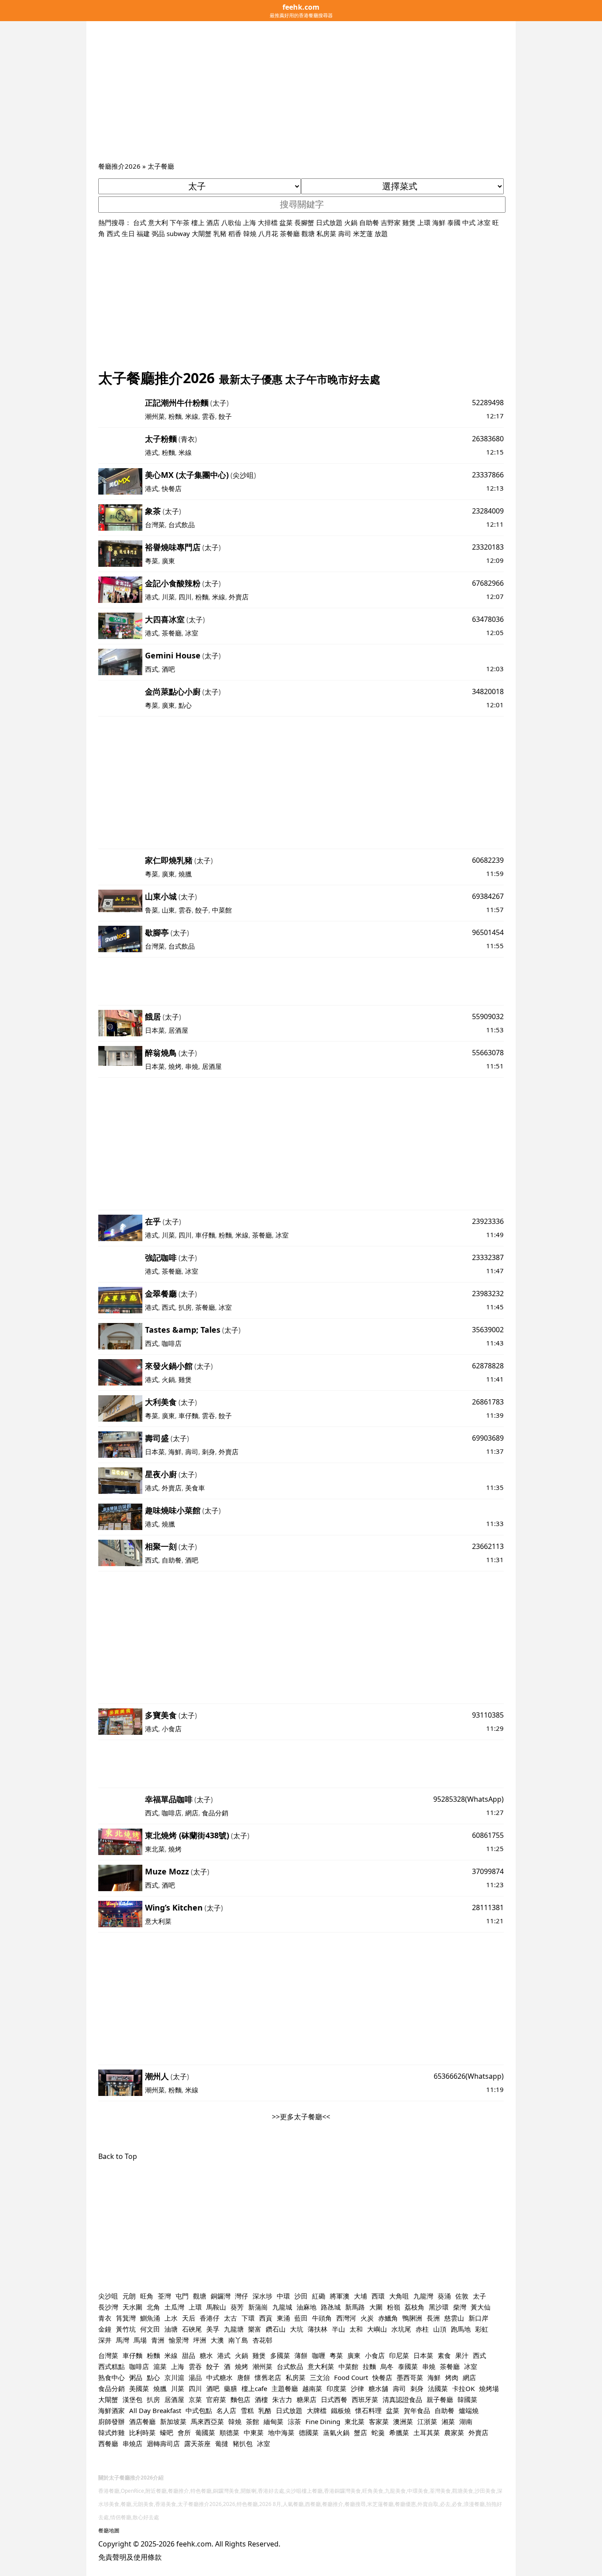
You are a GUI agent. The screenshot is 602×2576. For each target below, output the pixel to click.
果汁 (462, 2355)
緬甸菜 (273, 2421)
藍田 (301, 2318)
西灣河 (346, 2318)
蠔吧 (167, 2432)
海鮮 (439, 222)
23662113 (488, 1546)
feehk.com (194, 2544)
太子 (219, 403)
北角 (153, 2307)
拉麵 (369, 2366)
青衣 (188, 439)
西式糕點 (111, 2366)
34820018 (488, 691)
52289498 (488, 403)
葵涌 (444, 2296)
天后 (189, 2318)
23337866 (488, 475)
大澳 (217, 2340)
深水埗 (262, 2296)
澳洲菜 (403, 2421)
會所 (184, 2432)
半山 (338, 2329)
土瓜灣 (174, 2307)
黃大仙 (481, 2307)
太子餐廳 (161, 166)
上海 (249, 222)
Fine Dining (323, 2421)
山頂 (440, 2329)
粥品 (136, 2377)
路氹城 (331, 2307)
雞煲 (409, 222)
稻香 (235, 233)
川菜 (168, 597)
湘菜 (448, 2421)
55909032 (488, 1016)
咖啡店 (172, 1343)
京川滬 (174, 2377)
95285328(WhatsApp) (468, 1799)
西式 (113, 233)
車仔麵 (205, 1235)
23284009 (488, 511)
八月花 (268, 233)
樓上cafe (254, 2388)
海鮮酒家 (111, 2410)
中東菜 (254, 2432)
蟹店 (360, 2432)
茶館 (253, 2421)
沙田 (301, 2296)
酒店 (213, 222)
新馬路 (355, 2307)
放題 (381, 233)
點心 (185, 705)
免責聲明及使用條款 (130, 2557)
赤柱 (422, 2329)
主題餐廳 (285, 2388)
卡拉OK (463, 2388)
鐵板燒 (341, 2410)
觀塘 (308, 233)
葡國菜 (205, 2432)
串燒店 (132, 2443)
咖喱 (319, 2355)
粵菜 (152, 561)
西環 (378, 2296)
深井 (105, 2340)
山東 (168, 910)
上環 (424, 222)
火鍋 (351, 222)
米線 (192, 416)
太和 (356, 2329)
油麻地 (307, 2307)
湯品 (195, 2377)
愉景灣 (179, 2340)
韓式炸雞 (111, 2432)
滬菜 (160, 2366)
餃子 (225, 416)
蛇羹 (378, 2432)
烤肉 (452, 2377)
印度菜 (336, 2388)
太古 (230, 2318)
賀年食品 (417, 2410)
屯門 (182, 2296)
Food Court (351, 2377)
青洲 (158, 2340)
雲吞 (208, 416)
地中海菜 (281, 2432)
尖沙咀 (243, 475)
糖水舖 (378, 2388)
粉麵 (175, 416)
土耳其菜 (427, 2432)
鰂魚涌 (150, 2318)
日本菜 (155, 1030)
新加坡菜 (173, 2421)
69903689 (488, 1438)
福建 (143, 233)
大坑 (297, 2329)
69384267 (488, 896)
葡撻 (222, 2443)
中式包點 (199, 2410)
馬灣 (123, 2340)
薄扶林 (318, 2329)
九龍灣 (423, 2296)
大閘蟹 (202, 233)
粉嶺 (394, 2307)
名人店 (226, 2410)
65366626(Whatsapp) (469, 2076)
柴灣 (460, 2307)
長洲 (433, 2318)
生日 (128, 233)
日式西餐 (334, 2399)
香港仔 (210, 2318)
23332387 (488, 1257)
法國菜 (438, 2388)
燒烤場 (489, 2388)
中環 (283, 2296)
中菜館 (222, 910)
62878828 (488, 1366)
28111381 (488, 1907)
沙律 (357, 2388)
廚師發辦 (111, 2421)
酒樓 (261, 2399)
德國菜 (309, 2432)
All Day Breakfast (155, 2410)
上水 (171, 2318)
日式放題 (329, 222)
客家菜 (379, 2421)
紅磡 (319, 2296)
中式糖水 (219, 2377)
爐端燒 (469, 2410)
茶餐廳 (290, 233)
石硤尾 (192, 2329)
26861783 (488, 1402)
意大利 (158, 222)
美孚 (213, 2329)
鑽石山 (276, 2329)
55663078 (488, 1053)
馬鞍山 (216, 2307)
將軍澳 (340, 2296)
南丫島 (238, 2340)
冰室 (484, 222)
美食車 (195, 1488)
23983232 (488, 1294)
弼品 (158, 233)
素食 (444, 2355)
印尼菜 (399, 2355)
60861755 (488, 1835)
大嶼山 (377, 2329)
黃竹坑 (126, 2329)
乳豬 (220, 233)
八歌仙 (231, 222)
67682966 (488, 583)
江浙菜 (427, 2421)
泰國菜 (408, 2366)
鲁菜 (152, 910)
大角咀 (399, 2296)
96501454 (488, 932)
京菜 (195, 2399)
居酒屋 (178, 1030)
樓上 (198, 222)
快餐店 (172, 488)
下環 (248, 2318)
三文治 (320, 2377)
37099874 (488, 1871)
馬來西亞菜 (207, 2421)
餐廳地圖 (109, 2530)
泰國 (454, 222)
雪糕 (247, 2410)
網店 (192, 1813)
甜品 (189, 2355)
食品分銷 (215, 1813)
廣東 (168, 561)
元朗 (129, 2296)
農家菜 (454, 2432)
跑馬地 (461, 2329)
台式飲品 (182, 525)
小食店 (172, 1729)
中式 (469, 222)
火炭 (367, 2318)
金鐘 (105, 2329)
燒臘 (185, 874)
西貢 (266, 2318)
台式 (140, 222)
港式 (152, 452)
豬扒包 (243, 2443)
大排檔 (268, 222)
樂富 (255, 2329)
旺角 (147, 2296)
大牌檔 (317, 2410)
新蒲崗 (258, 2307)
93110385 (488, 1715)
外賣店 (239, 597)
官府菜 (216, 2399)
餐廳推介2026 (119, 166)
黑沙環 (439, 2307)
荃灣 (164, 2296)
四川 (185, 597)
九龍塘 (234, 2329)
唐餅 (244, 2377)
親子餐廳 (440, 2399)
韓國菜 (467, 2399)
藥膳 (230, 2388)
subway (178, 233)
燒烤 (175, 1066)
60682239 (488, 860)
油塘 (171, 2329)
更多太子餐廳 (301, 2117)
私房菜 (326, 233)
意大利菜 (158, 1921)
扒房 (185, 1307)
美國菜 (139, 2388)
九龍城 (282, 2307)
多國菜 (280, 2355)
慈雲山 (454, 2318)
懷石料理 (368, 2410)
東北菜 (155, 1849)
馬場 (140, 2340)
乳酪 (265, 2410)
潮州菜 (155, 416)
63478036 (488, 619)
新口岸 (478, 2318)
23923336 (488, 1221)
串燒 (192, 1066)
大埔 (360, 2296)
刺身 (208, 1452)
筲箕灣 (126, 2318)
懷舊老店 (268, 2377)
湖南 (466, 2421)
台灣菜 (155, 525)
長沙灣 (108, 2307)
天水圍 (132, 2307)
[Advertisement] (301, 95)
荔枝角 (414, 2307)
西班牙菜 (365, 2399)
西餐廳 (108, 2443)
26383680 (488, 439)
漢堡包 (132, 2399)
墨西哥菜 (410, 2377)
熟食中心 (111, 2377)
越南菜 (312, 2388)
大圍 (376, 2307)
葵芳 (237, 2307)
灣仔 (242, 2296)
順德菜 (229, 2432)
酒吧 (168, 669)
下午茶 (180, 222)
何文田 (150, 2329)
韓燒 (250, 233)
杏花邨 (262, 2340)
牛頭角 (322, 2318)
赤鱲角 (388, 2318)
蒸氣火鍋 (336, 2432)
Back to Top (118, 2156)
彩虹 (482, 2329)
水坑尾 (401, 2329)
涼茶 (294, 2421)
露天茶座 (197, 2443)
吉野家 (391, 222)
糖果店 (307, 2399)
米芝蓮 (363, 233)
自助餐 (369, 222)
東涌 (283, 2318)
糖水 (206, 2355)
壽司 (345, 233)
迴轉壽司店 (163, 2443)
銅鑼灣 (221, 2296)
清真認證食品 (402, 2399)
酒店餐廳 (142, 2421)
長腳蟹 (304, 222)
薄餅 (301, 2355)
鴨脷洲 (412, 2318)
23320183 (488, 547)
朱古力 (282, 2399)
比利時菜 (142, 2432)
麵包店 (240, 2399)
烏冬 (387, 2366)
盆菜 (286, 222)
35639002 (488, 1330)
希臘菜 (399, 2432)
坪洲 (200, 2340)
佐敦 (462, 2296)
